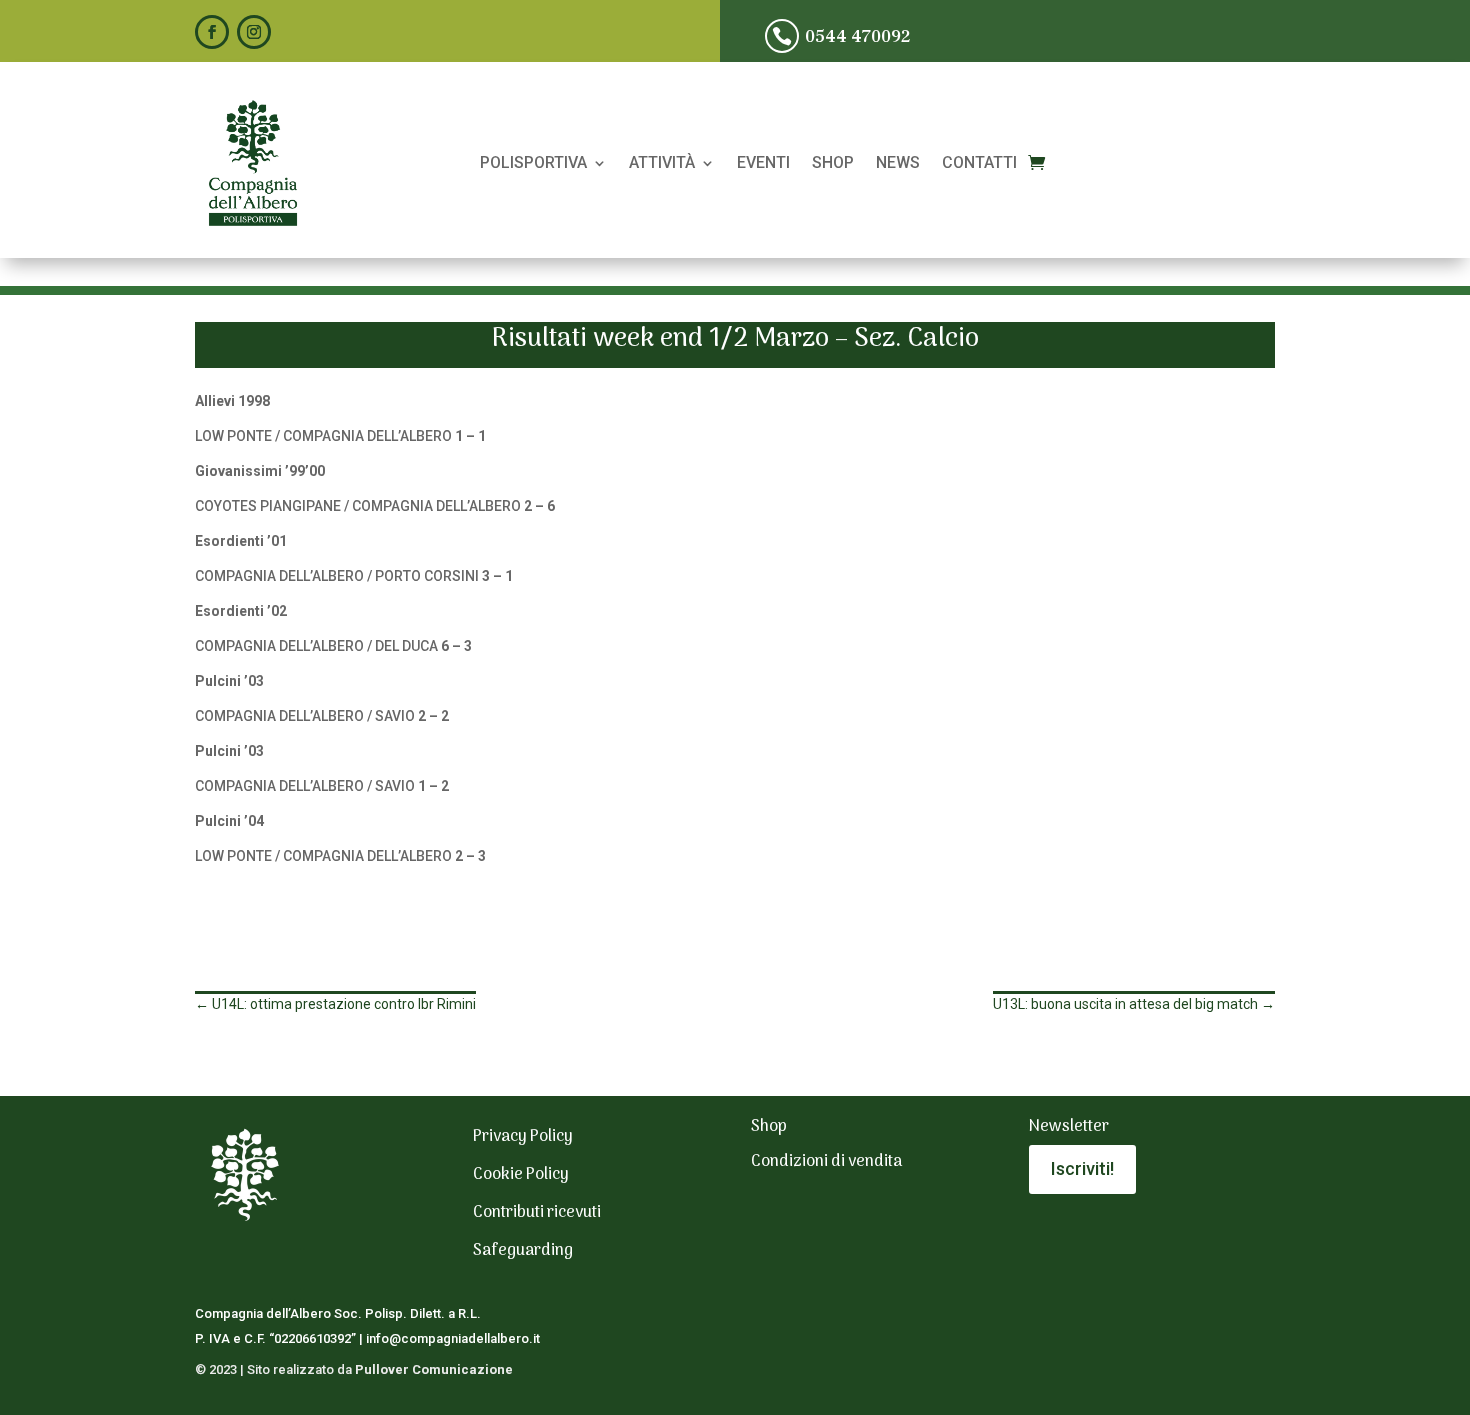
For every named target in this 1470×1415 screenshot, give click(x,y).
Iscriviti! (1082, 1168)
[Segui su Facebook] (212, 32)
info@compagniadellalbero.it (453, 1338)
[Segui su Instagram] (254, 32)
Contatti (979, 164)
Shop (833, 164)
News (898, 164)
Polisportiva (533, 164)
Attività (662, 164)
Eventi (763, 164)
